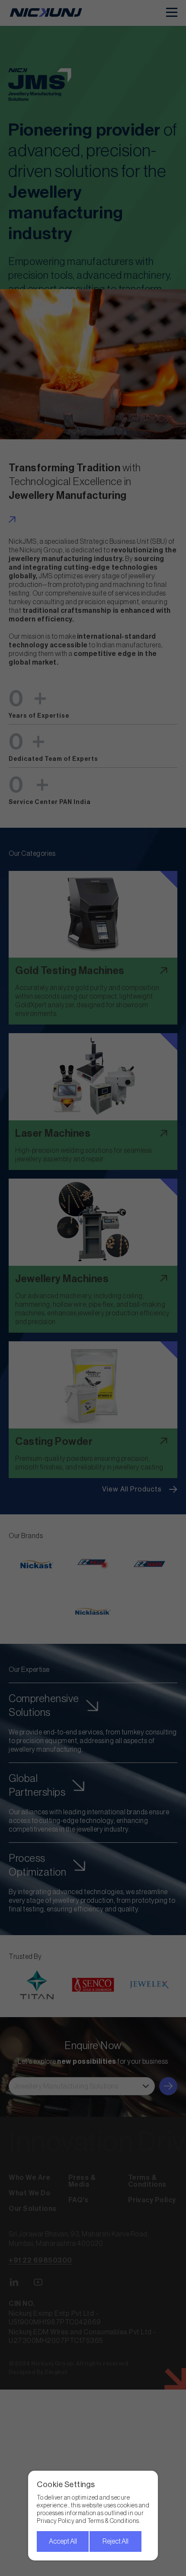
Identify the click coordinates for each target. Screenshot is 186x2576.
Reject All (115, 2541)
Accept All (63, 2541)
